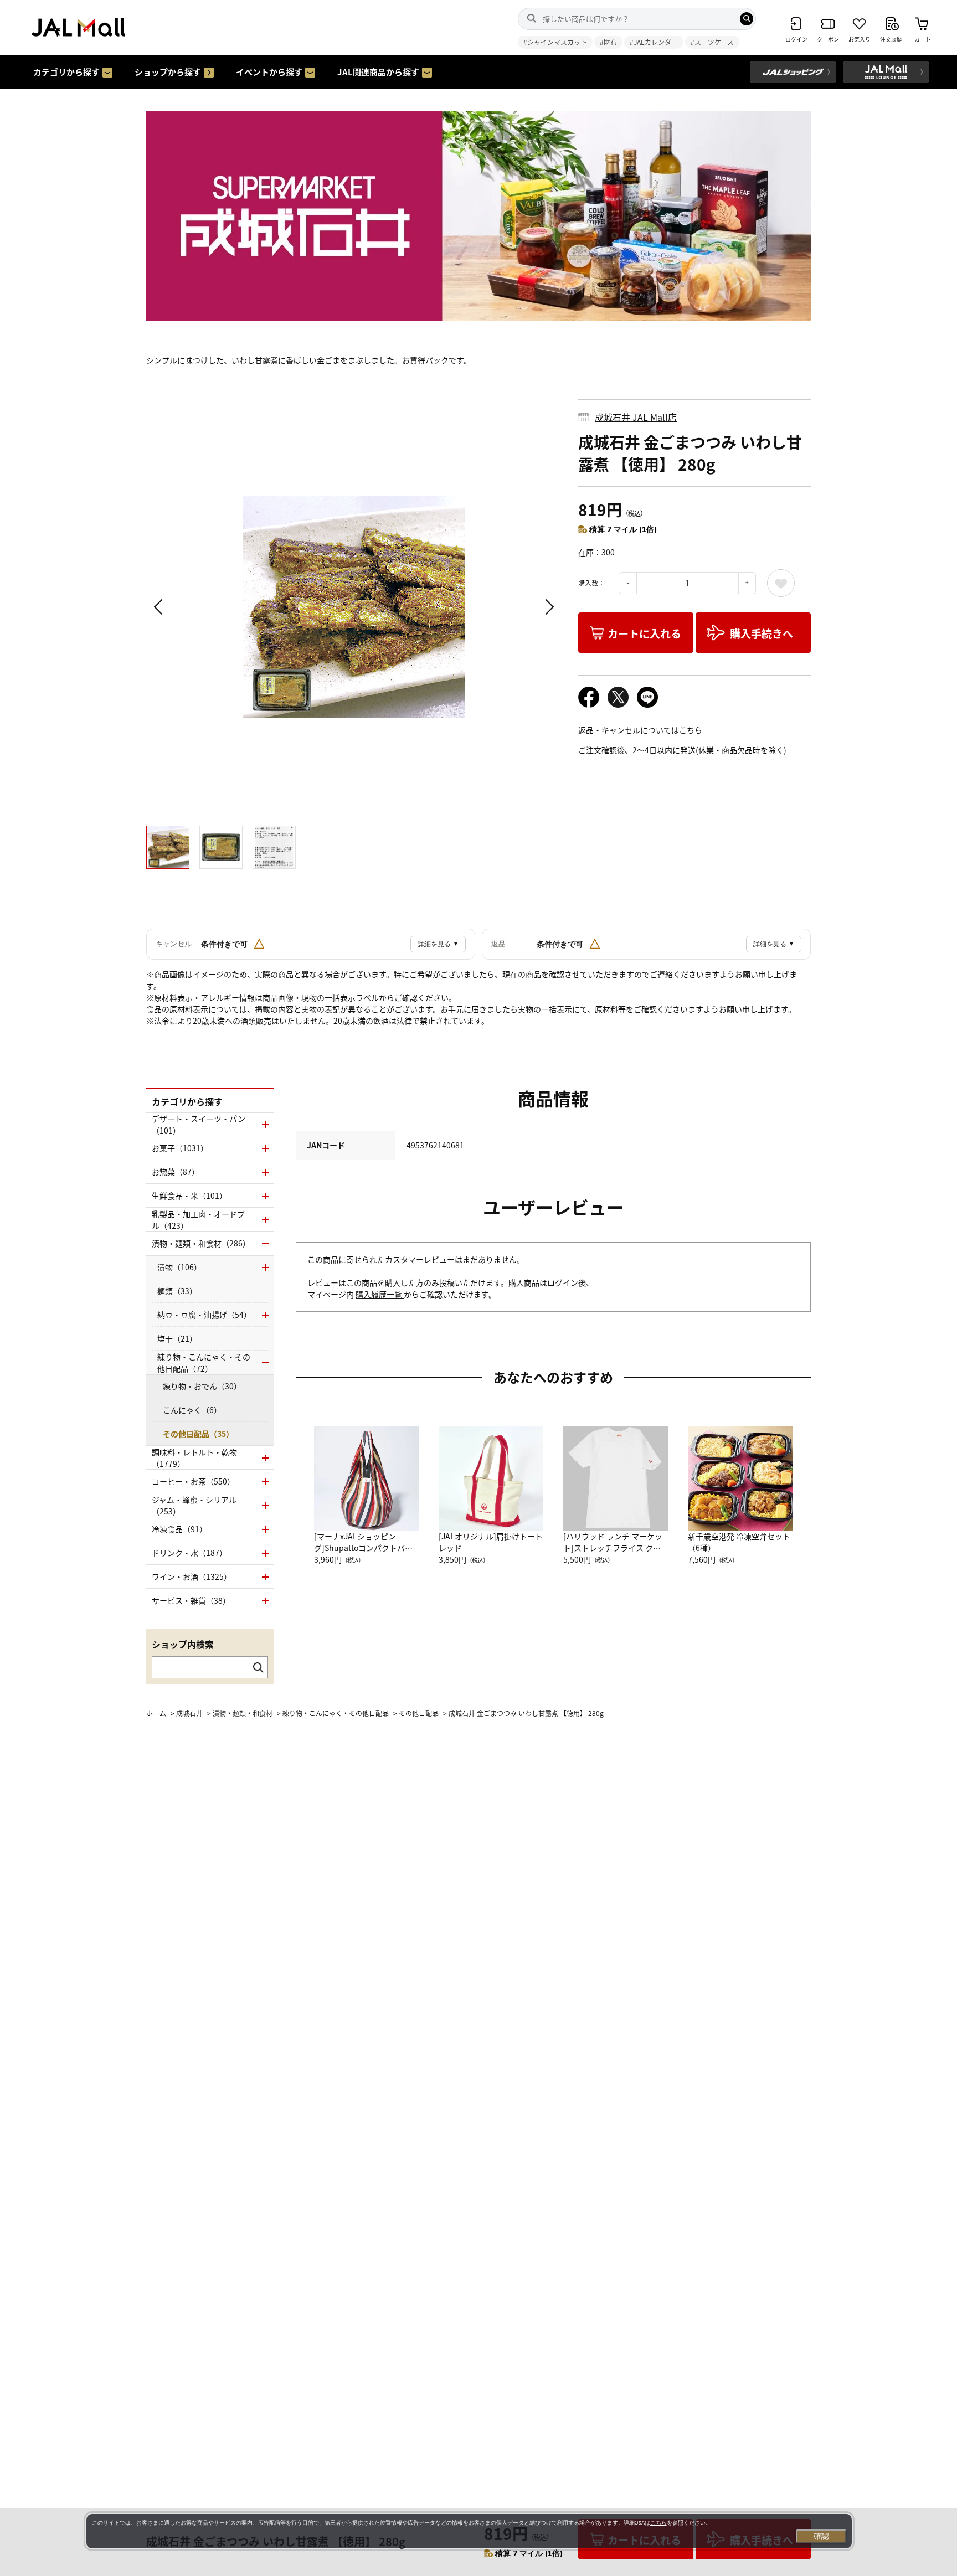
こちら (658, 2523)
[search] (747, 19)
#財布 (608, 42)
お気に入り (781, 583)
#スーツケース (712, 42)
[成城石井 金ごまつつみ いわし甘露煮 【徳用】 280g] (354, 607)
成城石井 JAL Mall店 (636, 417)
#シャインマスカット (555, 42)
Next (548, 607)
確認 (821, 2536)
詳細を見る (438, 944)
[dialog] (469, 2531)
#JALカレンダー (654, 42)
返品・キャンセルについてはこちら (640, 730)
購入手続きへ (762, 633)
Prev (160, 607)
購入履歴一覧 (380, 1294)
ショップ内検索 (183, 1644)
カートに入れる (644, 633)
